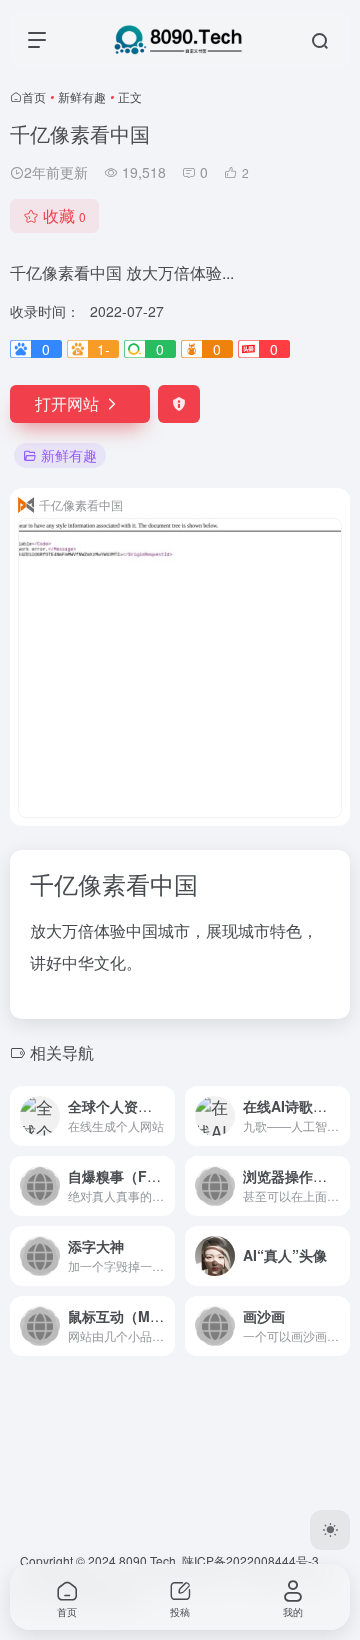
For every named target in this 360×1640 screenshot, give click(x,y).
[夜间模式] (330, 1530)
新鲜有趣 (82, 96)
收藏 (64, 215)
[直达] (164, 1116)
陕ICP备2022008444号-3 (250, 1560)
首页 (34, 96)
